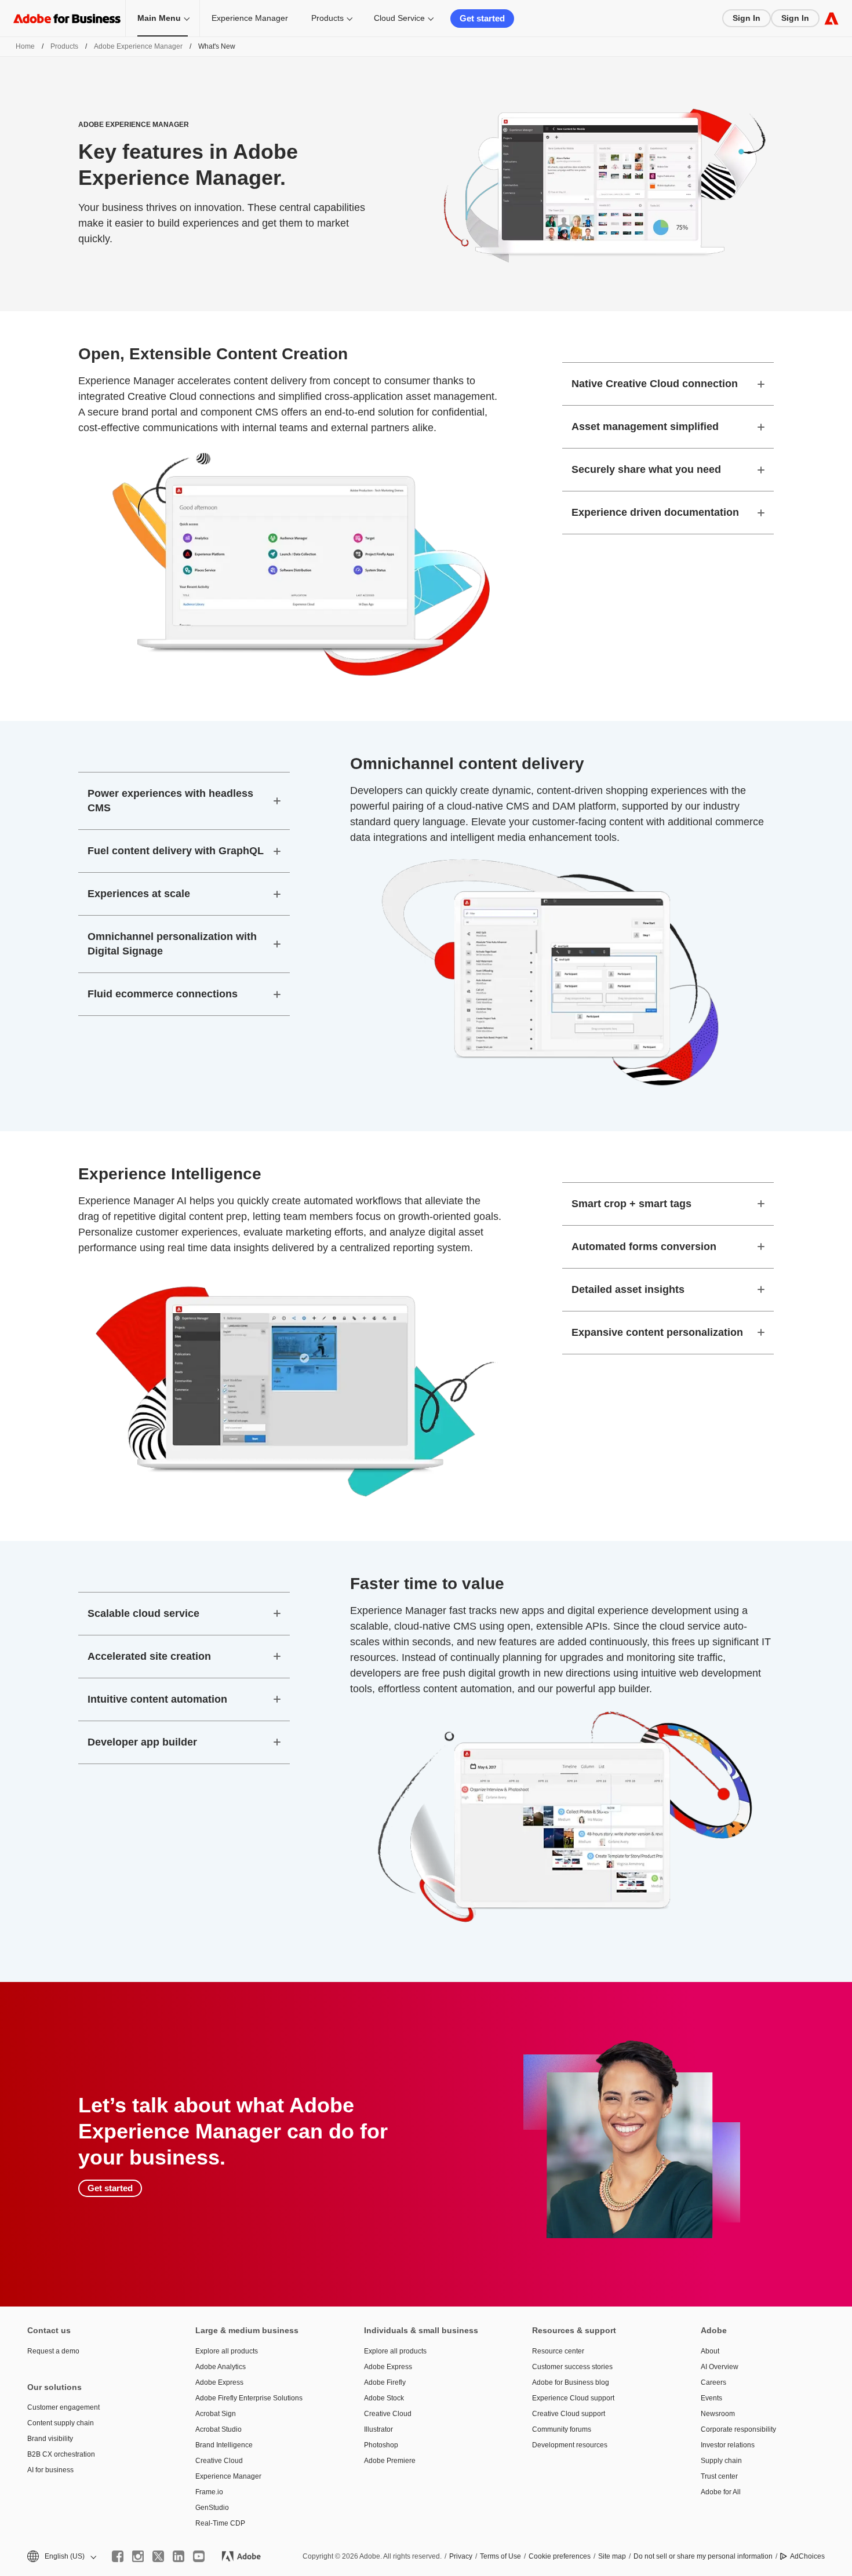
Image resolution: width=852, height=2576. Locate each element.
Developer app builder (142, 1742)
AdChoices (807, 2556)
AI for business (50, 2470)
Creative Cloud (219, 2461)
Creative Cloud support (569, 2414)
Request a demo (53, 2351)
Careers (713, 2382)
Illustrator (378, 2429)
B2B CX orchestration (61, 2454)
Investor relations (728, 2445)
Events (711, 2398)
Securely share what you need (646, 469)
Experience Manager (250, 18)
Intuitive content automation (157, 1699)
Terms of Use (500, 2556)
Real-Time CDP (220, 2523)
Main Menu (159, 18)
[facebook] (118, 2556)
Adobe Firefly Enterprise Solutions (249, 2398)
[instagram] (138, 2556)
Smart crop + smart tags (631, 1204)
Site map (612, 2556)
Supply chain (721, 2461)
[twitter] (158, 2556)
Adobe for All (721, 2492)
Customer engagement (63, 2407)
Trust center (719, 2476)
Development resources (570, 2445)
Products (327, 18)
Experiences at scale (139, 894)
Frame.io (209, 2492)
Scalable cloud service (143, 1613)
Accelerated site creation (149, 1656)
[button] (61, 2557)
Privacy (461, 2556)
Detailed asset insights (628, 1289)
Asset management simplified (645, 427)
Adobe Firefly (385, 2382)
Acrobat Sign (216, 2414)
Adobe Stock (384, 2398)
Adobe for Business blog (571, 2382)
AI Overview (720, 2367)
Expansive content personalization (657, 1332)
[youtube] (199, 2556)
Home (25, 46)
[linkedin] (179, 2556)
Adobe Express (219, 2382)
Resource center (558, 2351)
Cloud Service (399, 18)
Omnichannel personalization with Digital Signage (172, 944)
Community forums (562, 2429)
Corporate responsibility (738, 2429)
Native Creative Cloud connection (655, 384)
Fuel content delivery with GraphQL (176, 851)
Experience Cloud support (573, 2398)
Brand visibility (50, 2439)
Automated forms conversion (644, 1247)
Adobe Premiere (390, 2461)
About (710, 2351)
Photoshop (381, 2445)
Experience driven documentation (655, 512)
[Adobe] (831, 18)
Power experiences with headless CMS (170, 801)
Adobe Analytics (221, 2367)
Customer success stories (572, 2367)
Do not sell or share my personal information (703, 2556)
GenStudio (212, 2508)
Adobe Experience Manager (138, 46)
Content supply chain (61, 2423)
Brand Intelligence (224, 2445)
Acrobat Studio (219, 2429)
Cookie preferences (560, 2556)
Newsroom (718, 2414)
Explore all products (227, 2351)
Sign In (747, 18)
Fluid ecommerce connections (163, 994)
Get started (482, 18)
